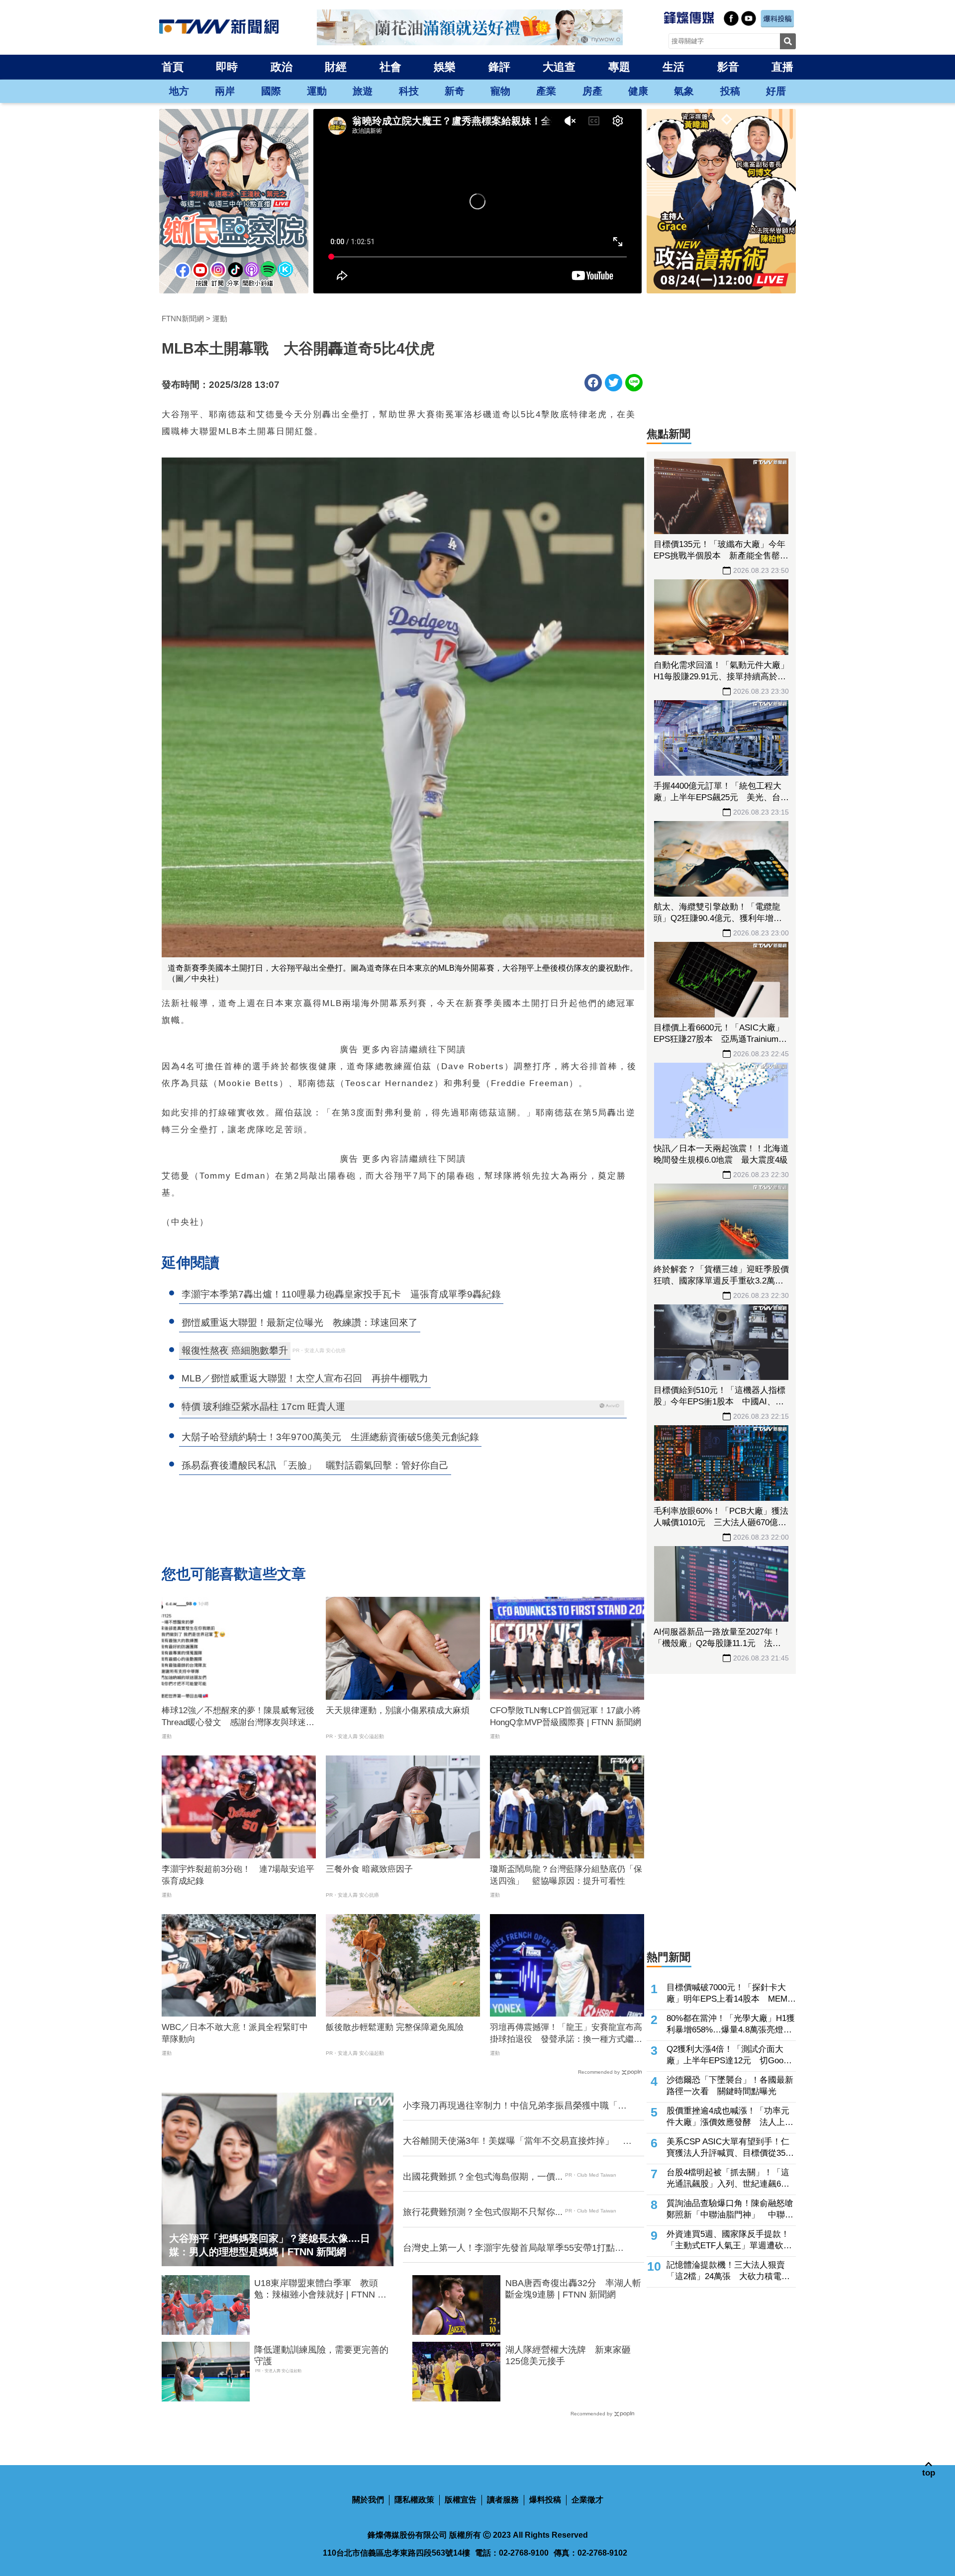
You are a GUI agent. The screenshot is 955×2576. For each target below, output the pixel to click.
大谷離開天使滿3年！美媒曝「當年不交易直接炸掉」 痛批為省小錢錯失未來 (517, 2141)
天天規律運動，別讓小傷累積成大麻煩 (398, 1710)
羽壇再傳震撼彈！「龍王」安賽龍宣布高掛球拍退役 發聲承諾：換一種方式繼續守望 (566, 2034)
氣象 (684, 91)
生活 (673, 67)
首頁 (173, 67)
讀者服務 (503, 2500)
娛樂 (445, 67)
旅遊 (363, 91)
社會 (390, 67)
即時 (227, 67)
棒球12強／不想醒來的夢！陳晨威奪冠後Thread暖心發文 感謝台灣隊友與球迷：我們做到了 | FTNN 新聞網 (238, 1717)
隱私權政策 (414, 2500)
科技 (409, 91)
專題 (619, 67)
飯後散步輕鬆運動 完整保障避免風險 (395, 2027)
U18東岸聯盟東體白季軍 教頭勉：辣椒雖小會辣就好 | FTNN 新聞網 (320, 2290)
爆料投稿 (545, 2500)
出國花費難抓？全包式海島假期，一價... (483, 2177)
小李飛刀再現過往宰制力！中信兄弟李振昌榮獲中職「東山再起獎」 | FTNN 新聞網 (515, 2106)
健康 (638, 91)
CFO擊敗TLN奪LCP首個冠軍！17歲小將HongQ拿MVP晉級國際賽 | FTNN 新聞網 (566, 1716)
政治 (282, 67)
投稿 (730, 91)
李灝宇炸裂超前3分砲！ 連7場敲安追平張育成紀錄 (238, 1875)
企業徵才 (587, 2500)
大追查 (559, 67)
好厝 (776, 91)
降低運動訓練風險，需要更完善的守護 (321, 2355)
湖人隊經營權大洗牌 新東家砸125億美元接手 (568, 2355)
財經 (336, 67)
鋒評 (499, 67)
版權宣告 (461, 2500)
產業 (546, 91)
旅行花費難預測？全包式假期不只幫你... (483, 2212)
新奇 (455, 91)
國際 (271, 91)
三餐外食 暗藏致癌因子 (369, 1869)
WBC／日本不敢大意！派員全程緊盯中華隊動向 (235, 2033)
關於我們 (368, 2500)
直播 (782, 67)
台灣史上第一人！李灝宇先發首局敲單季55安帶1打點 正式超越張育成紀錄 (513, 2248)
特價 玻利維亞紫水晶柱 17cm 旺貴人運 (263, 1407)
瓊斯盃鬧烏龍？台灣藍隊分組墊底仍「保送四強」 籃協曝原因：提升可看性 (566, 1875)
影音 (728, 67)
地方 (179, 91)
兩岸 (225, 91)
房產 (592, 91)
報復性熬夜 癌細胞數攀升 (235, 1350)
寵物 (500, 91)
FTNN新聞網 (183, 319)
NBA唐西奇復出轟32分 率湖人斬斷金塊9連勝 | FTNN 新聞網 (573, 2289)
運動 (317, 91)
